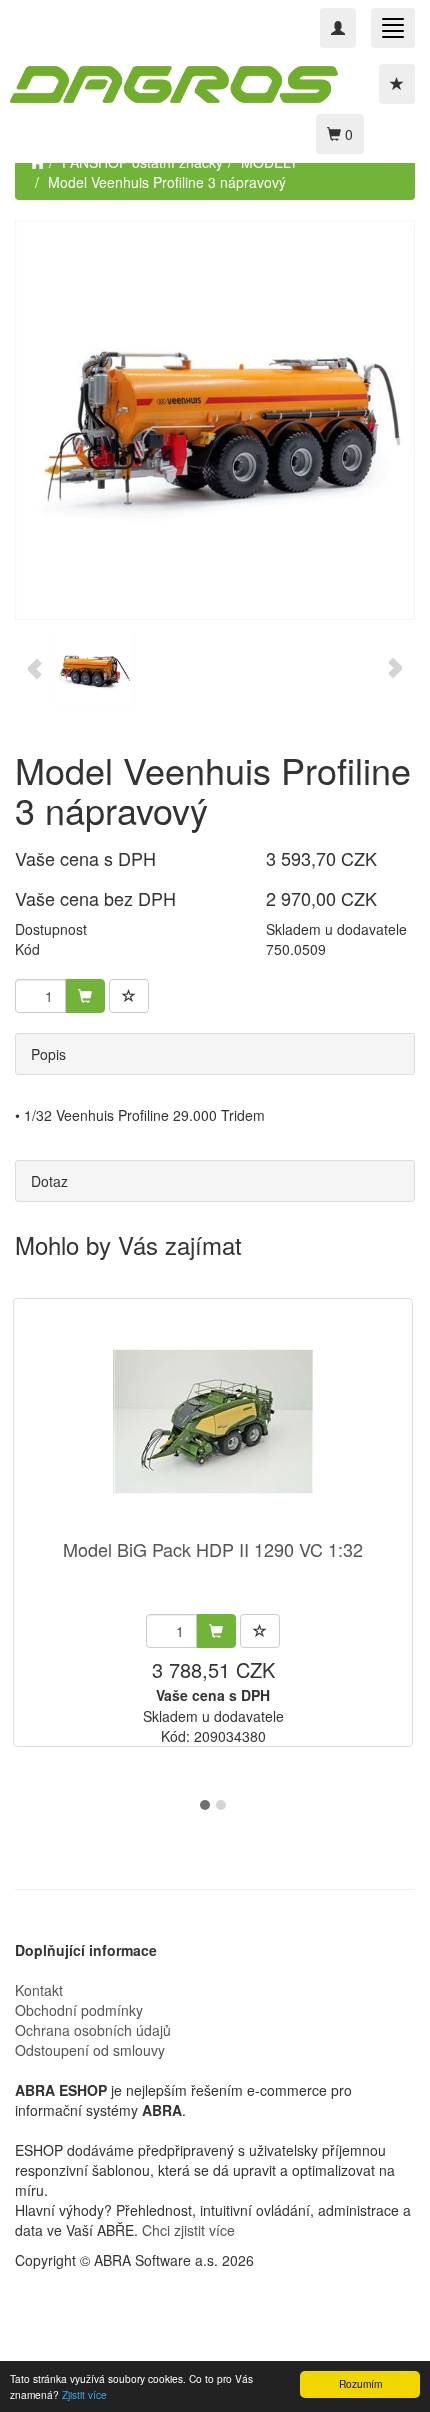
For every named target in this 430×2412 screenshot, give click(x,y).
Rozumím (360, 2383)
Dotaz (49, 1181)
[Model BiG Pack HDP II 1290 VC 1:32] (213, 1420)
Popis (48, 1054)
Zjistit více (84, 2394)
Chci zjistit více (188, 2230)
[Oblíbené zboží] (397, 84)
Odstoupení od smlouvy (90, 2050)
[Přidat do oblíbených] (129, 996)
